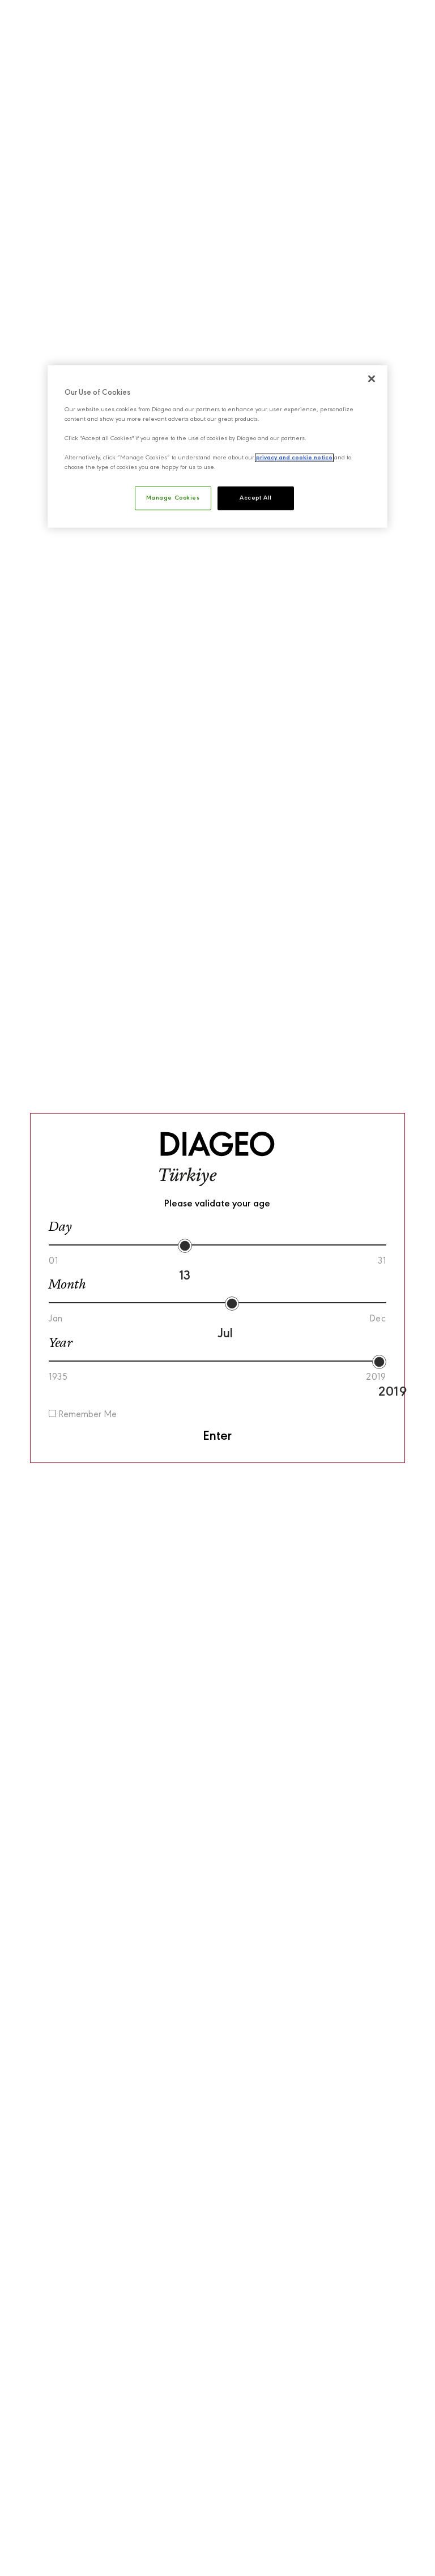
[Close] (372, 379)
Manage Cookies (173, 498)
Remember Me (86, 1415)
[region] (217, 447)
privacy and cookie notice (294, 458)
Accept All (256, 498)
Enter (217, 1436)
